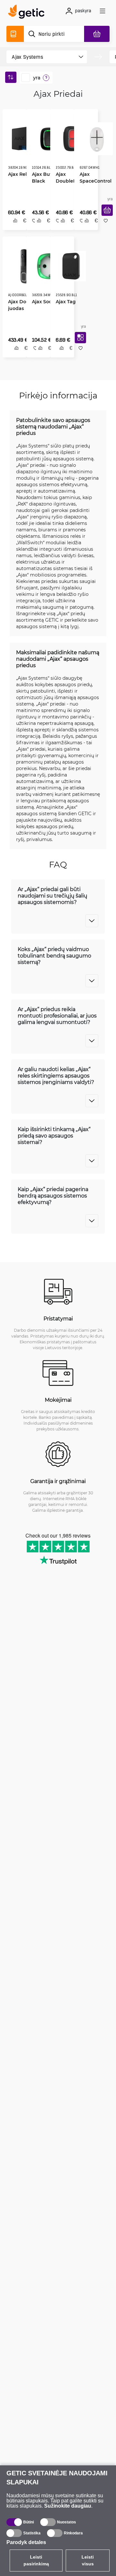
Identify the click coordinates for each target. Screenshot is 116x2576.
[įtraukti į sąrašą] (103, 228)
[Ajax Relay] (22, 136)
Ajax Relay (18, 172)
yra (37, 78)
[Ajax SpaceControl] (94, 136)
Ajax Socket (43, 301)
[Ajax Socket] (47, 266)
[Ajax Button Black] (46, 136)
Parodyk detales (26, 2542)
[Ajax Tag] (69, 266)
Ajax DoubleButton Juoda (69, 179)
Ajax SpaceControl (93, 175)
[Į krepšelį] (105, 217)
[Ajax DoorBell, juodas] (24, 266)
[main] (28, 13)
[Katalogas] (15, 34)
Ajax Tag (63, 301)
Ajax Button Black (44, 175)
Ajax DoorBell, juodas (22, 304)
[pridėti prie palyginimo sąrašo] (13, 228)
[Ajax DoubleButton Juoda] (70, 136)
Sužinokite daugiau (68, 2506)
